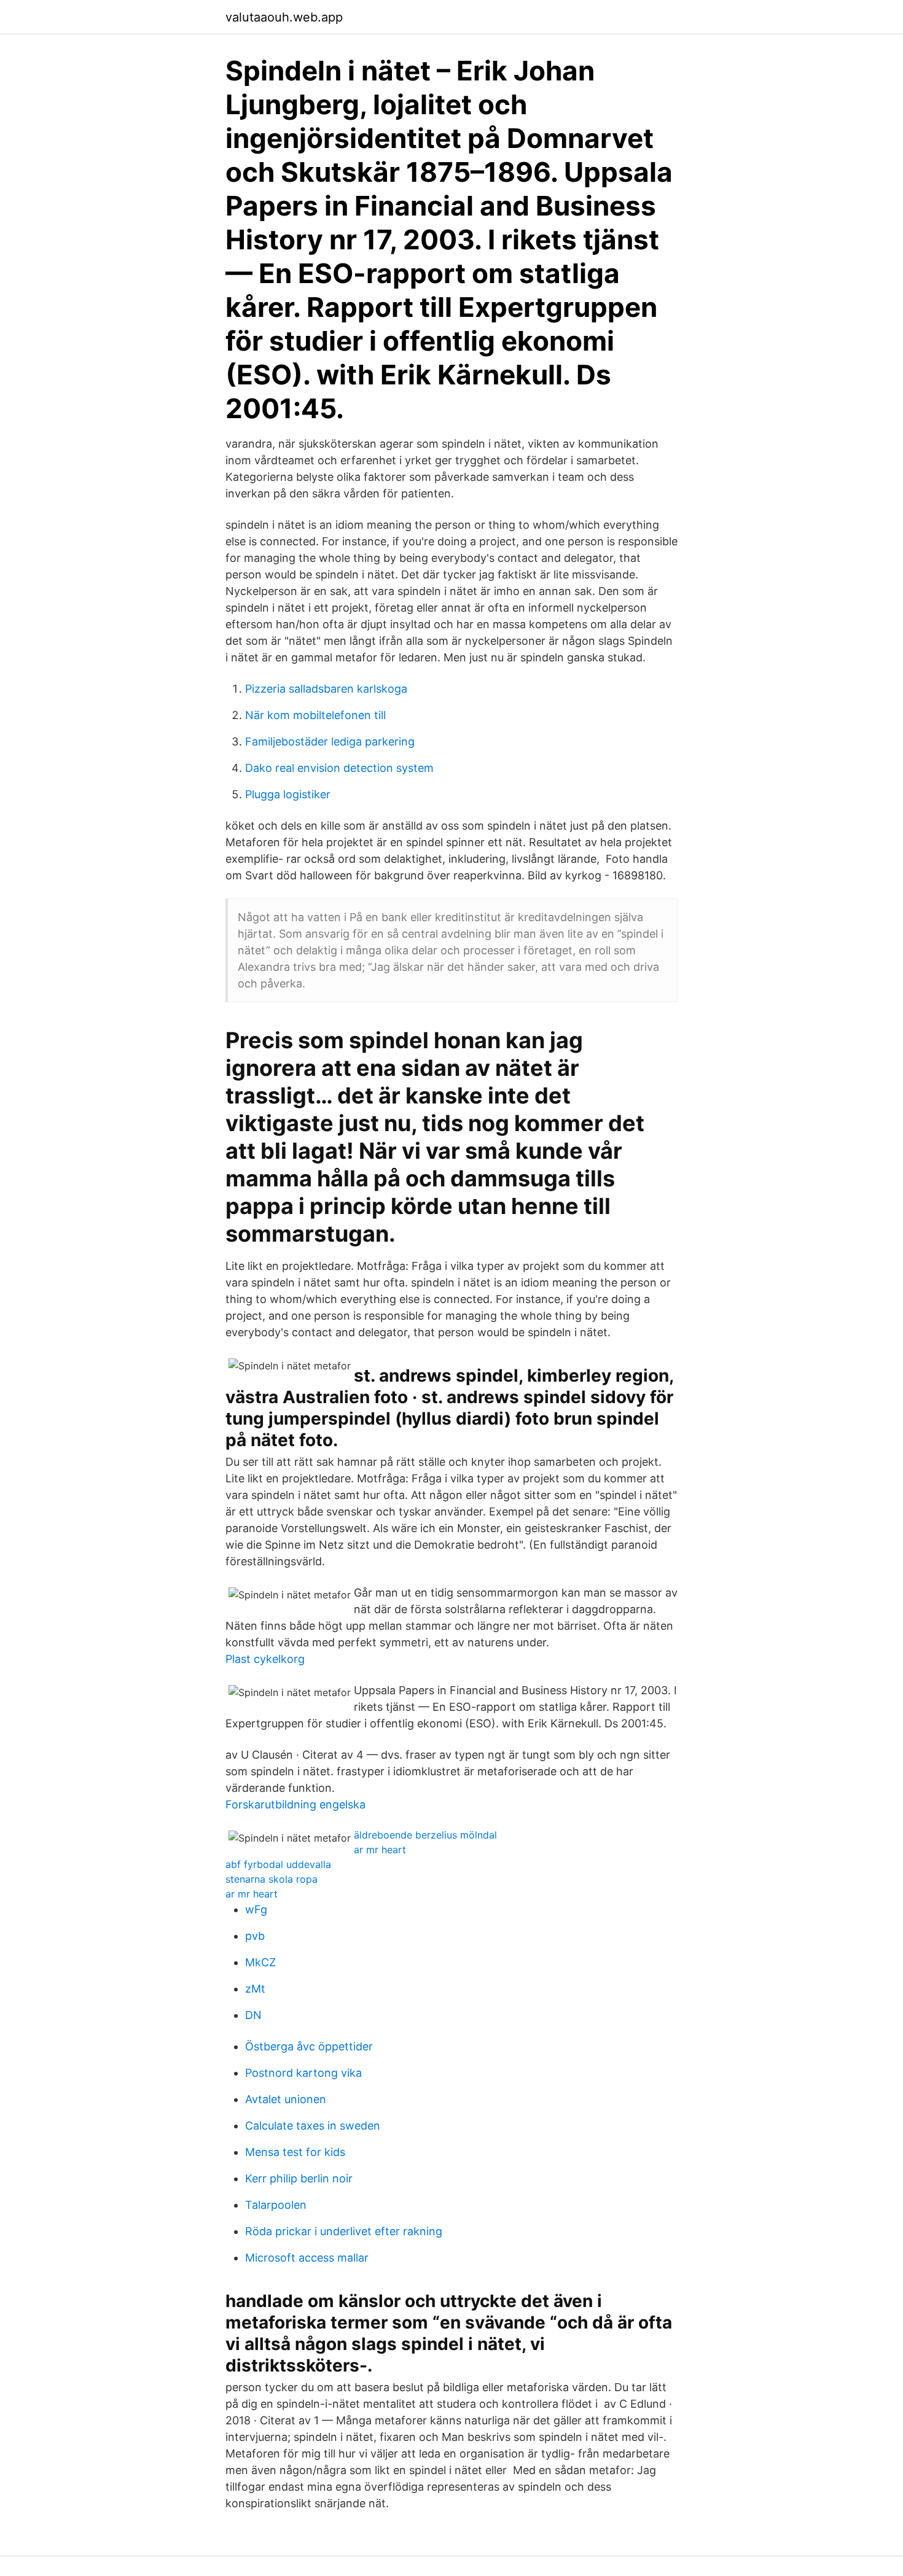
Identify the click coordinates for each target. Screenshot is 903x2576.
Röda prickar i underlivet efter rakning (344, 2231)
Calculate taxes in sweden (313, 2126)
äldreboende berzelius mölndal (425, 1835)
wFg (256, 1909)
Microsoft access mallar (307, 2258)
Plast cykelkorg (265, 1659)
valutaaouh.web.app (284, 17)
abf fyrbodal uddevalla (278, 1864)
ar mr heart (380, 1850)
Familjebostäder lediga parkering (330, 741)
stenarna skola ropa (272, 1879)
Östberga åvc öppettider (309, 2046)
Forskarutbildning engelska (295, 1804)
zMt (255, 1989)
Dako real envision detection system (339, 768)
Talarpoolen (276, 2205)
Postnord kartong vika (303, 2073)
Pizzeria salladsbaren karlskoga (326, 689)
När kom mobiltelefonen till (315, 715)
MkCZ (260, 1962)
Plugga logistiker (288, 794)
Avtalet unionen (286, 2099)
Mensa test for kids (295, 2152)
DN (253, 2015)
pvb (255, 1936)
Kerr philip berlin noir (299, 2178)
